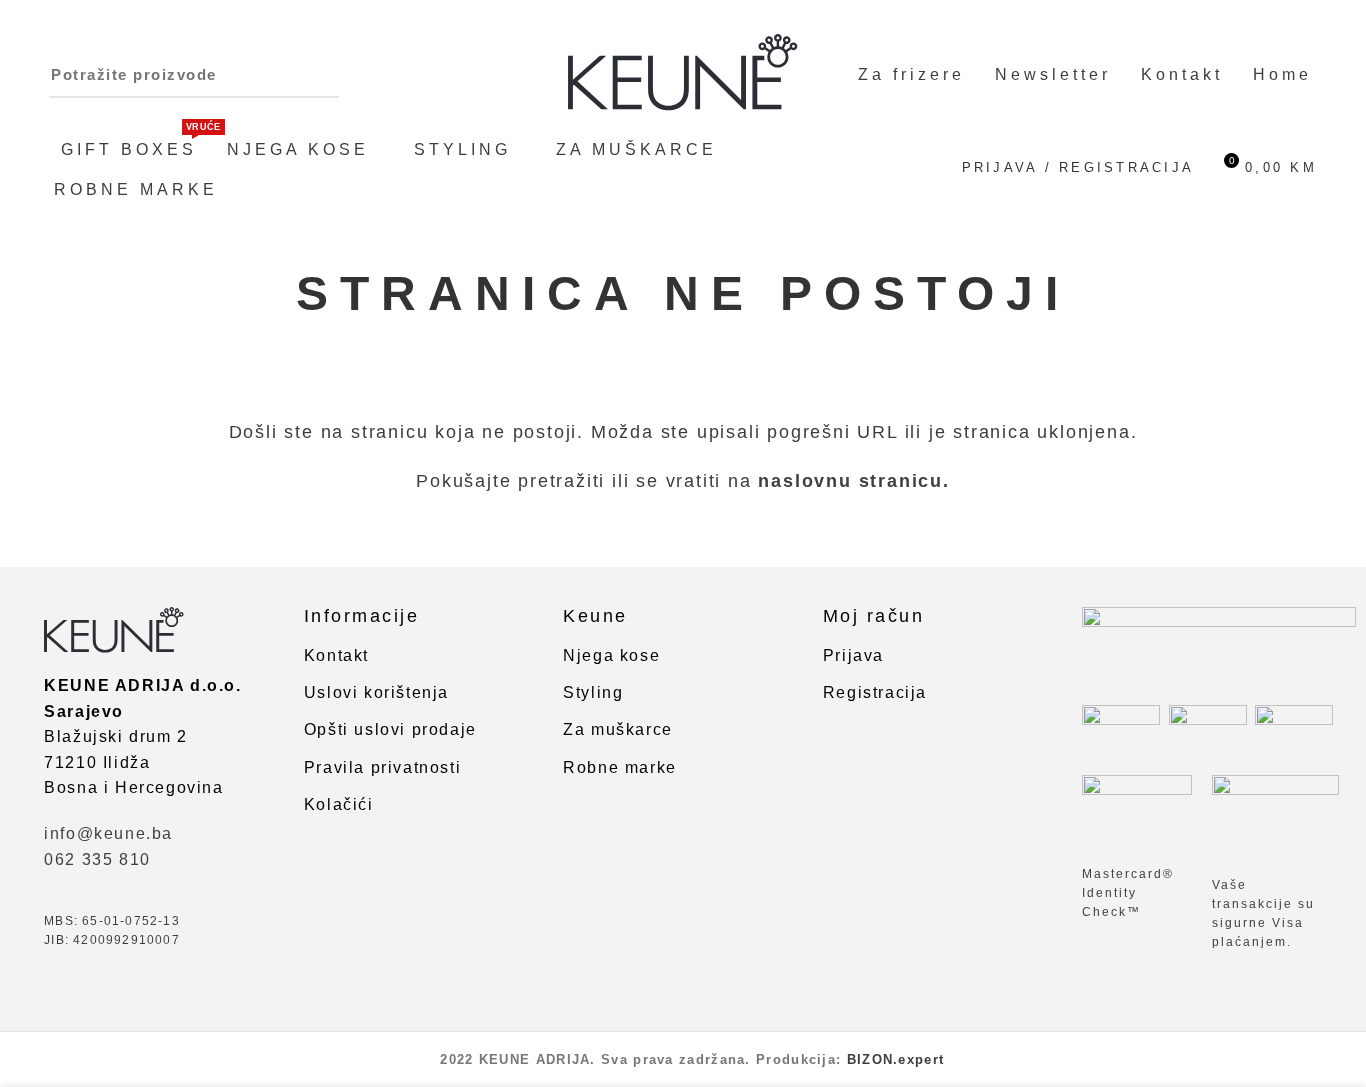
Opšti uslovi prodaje (390, 729)
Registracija (875, 692)
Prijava (853, 655)
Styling (593, 692)
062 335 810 (97, 859)
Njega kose (611, 655)
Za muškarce (618, 729)
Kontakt (336, 655)
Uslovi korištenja (376, 692)
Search (222, 75)
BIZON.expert (896, 1059)
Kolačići (339, 804)
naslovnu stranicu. (853, 481)
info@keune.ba (108, 833)
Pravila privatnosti (382, 767)
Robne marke (620, 767)
